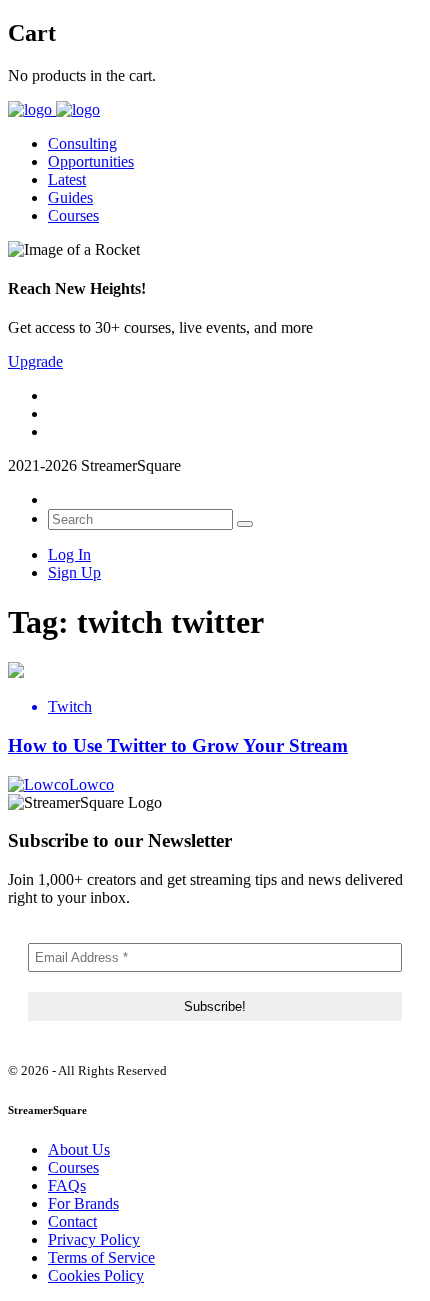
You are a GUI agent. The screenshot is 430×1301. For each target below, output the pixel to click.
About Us (79, 1149)
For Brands (83, 1203)
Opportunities (91, 161)
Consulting (82, 143)
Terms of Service (101, 1257)
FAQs (67, 1185)
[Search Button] (245, 524)
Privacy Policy (94, 1239)
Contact (72, 1221)
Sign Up (74, 572)
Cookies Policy (96, 1275)
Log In (69, 554)
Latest (67, 179)
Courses (73, 215)
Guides (70, 197)
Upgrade (35, 361)
